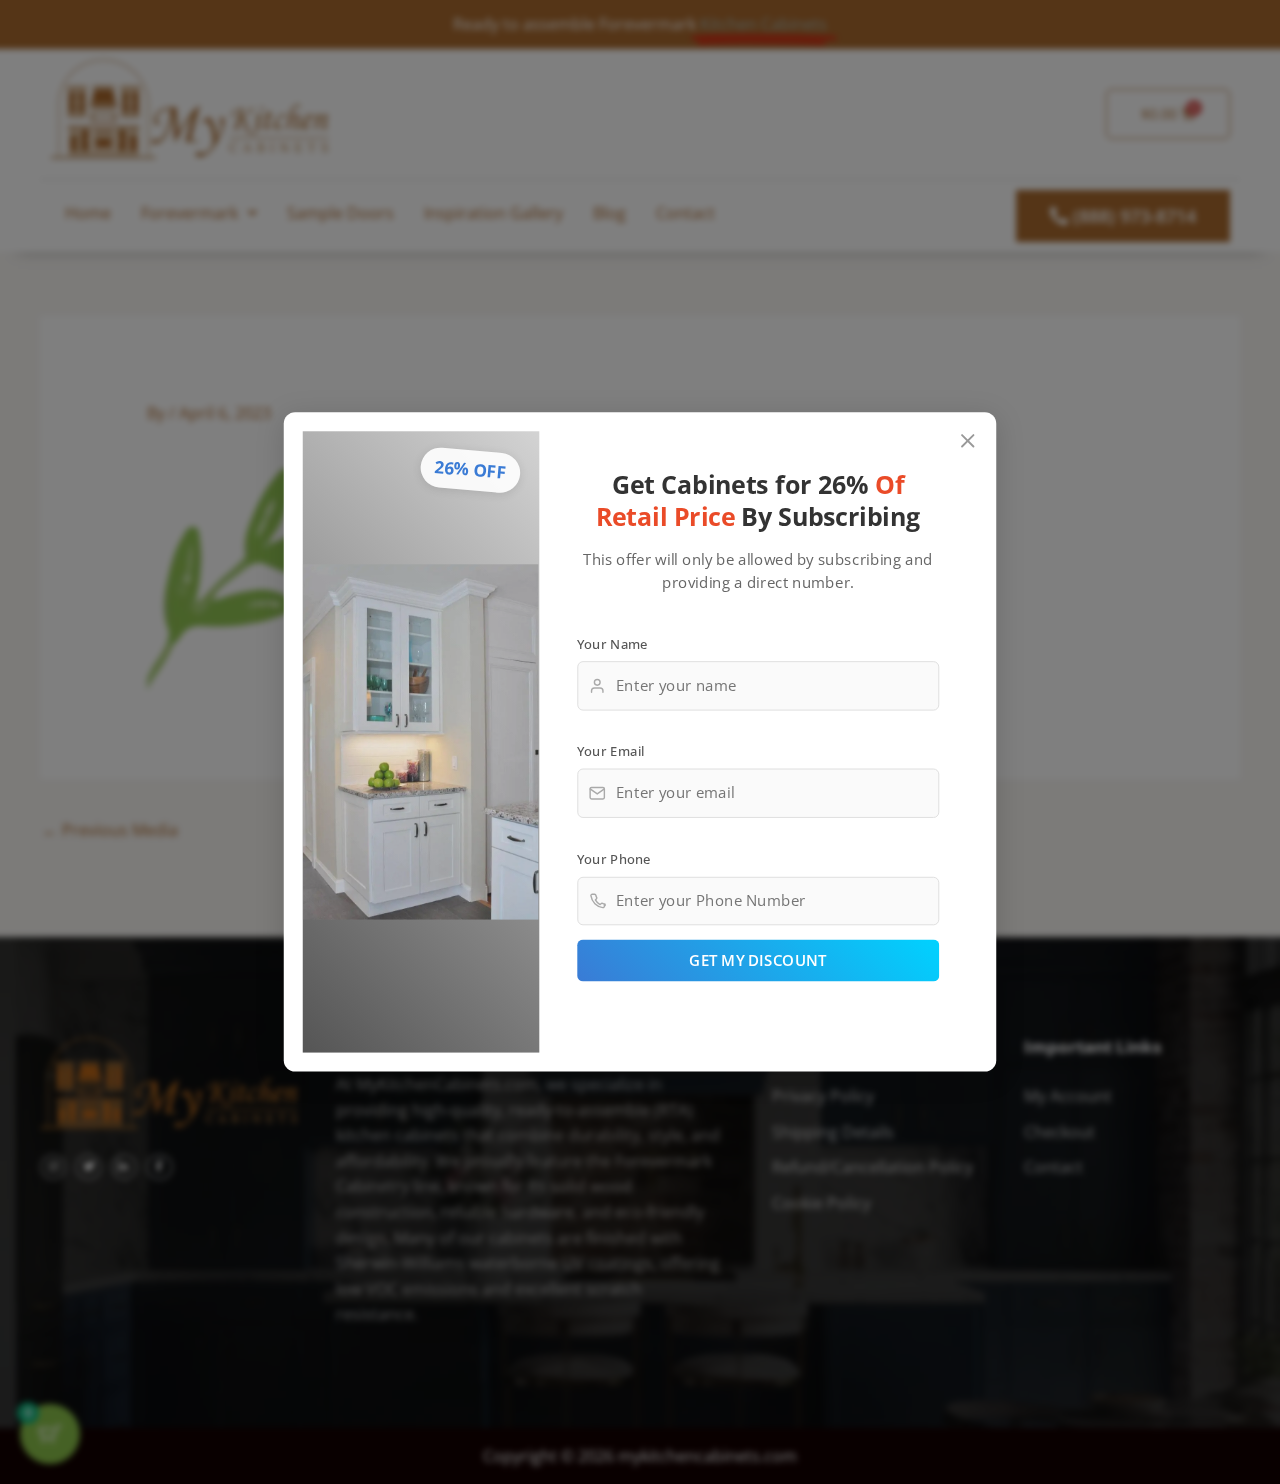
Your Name (612, 643)
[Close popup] (968, 441)
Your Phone (614, 858)
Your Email (611, 751)
